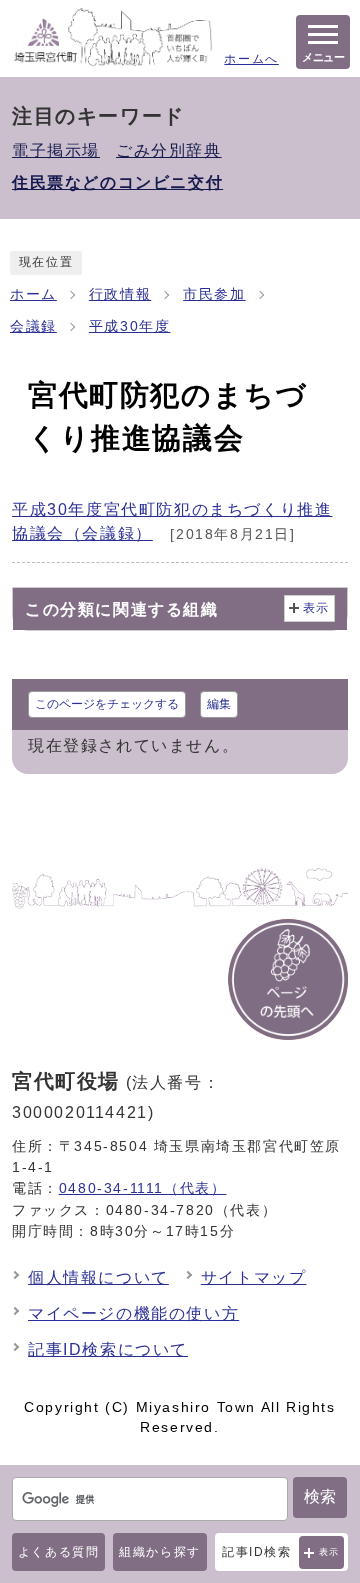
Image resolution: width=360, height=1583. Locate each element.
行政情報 (120, 294)
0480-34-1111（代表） (143, 1188)
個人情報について (98, 1277)
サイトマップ (254, 1277)
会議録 (33, 326)
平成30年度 (130, 326)
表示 (329, 1552)
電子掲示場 (56, 150)
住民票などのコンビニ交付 (117, 182)
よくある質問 (59, 1552)
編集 (219, 704)
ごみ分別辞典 (169, 150)
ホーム (33, 294)
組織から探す (160, 1552)
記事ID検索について (108, 1349)
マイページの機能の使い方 (133, 1313)
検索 (320, 1496)
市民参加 (214, 294)
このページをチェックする (107, 704)
